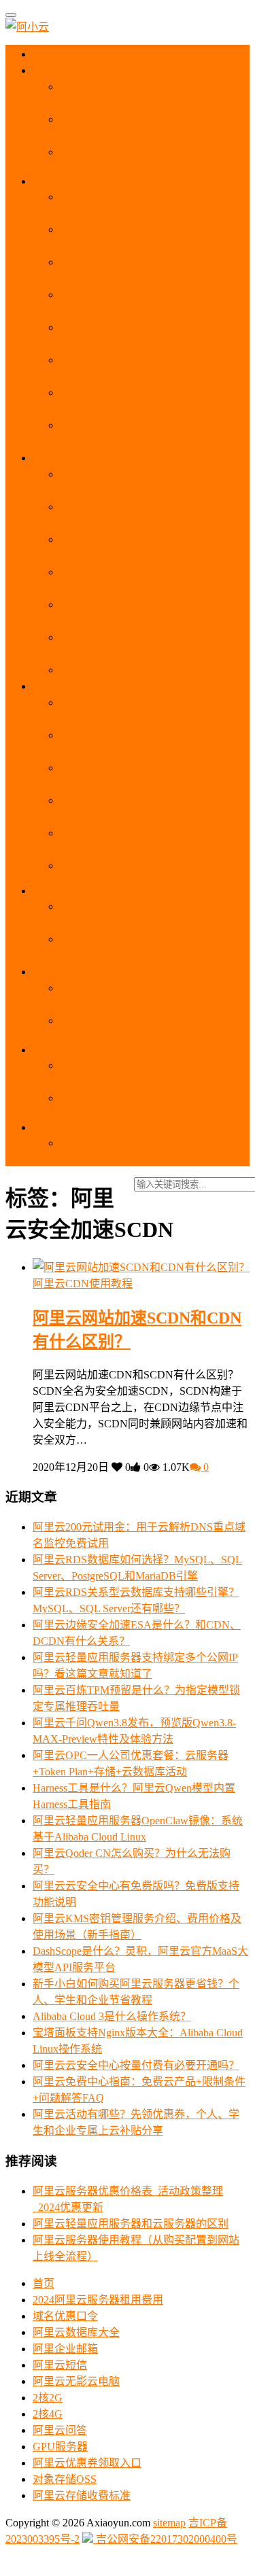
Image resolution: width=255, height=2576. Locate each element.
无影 (54, 686)
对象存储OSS (65, 2479)
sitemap (169, 2523)
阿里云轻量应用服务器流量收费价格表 (152, 670)
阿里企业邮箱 (65, 2349)
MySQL (62, 891)
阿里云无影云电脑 (76, 2381)
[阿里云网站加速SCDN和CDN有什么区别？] (141, 1267)
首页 (55, 54)
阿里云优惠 (70, 70)
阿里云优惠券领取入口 (87, 2463)
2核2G (48, 2398)
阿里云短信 (60, 2365)
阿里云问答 (60, 2430)
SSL (54, 1050)
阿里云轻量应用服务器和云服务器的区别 (131, 2224)
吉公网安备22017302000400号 (165, 2539)
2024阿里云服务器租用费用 (98, 2300)
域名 (56, 972)
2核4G (48, 2414)
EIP (52, 1127)
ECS (56, 181)
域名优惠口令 (65, 2316)
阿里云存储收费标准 (82, 2495)
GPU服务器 (60, 2447)
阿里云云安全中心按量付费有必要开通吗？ (136, 2065)
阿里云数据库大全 (76, 2332)
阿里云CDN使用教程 (83, 1284)
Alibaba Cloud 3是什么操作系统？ (112, 2016)
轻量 (56, 458)
